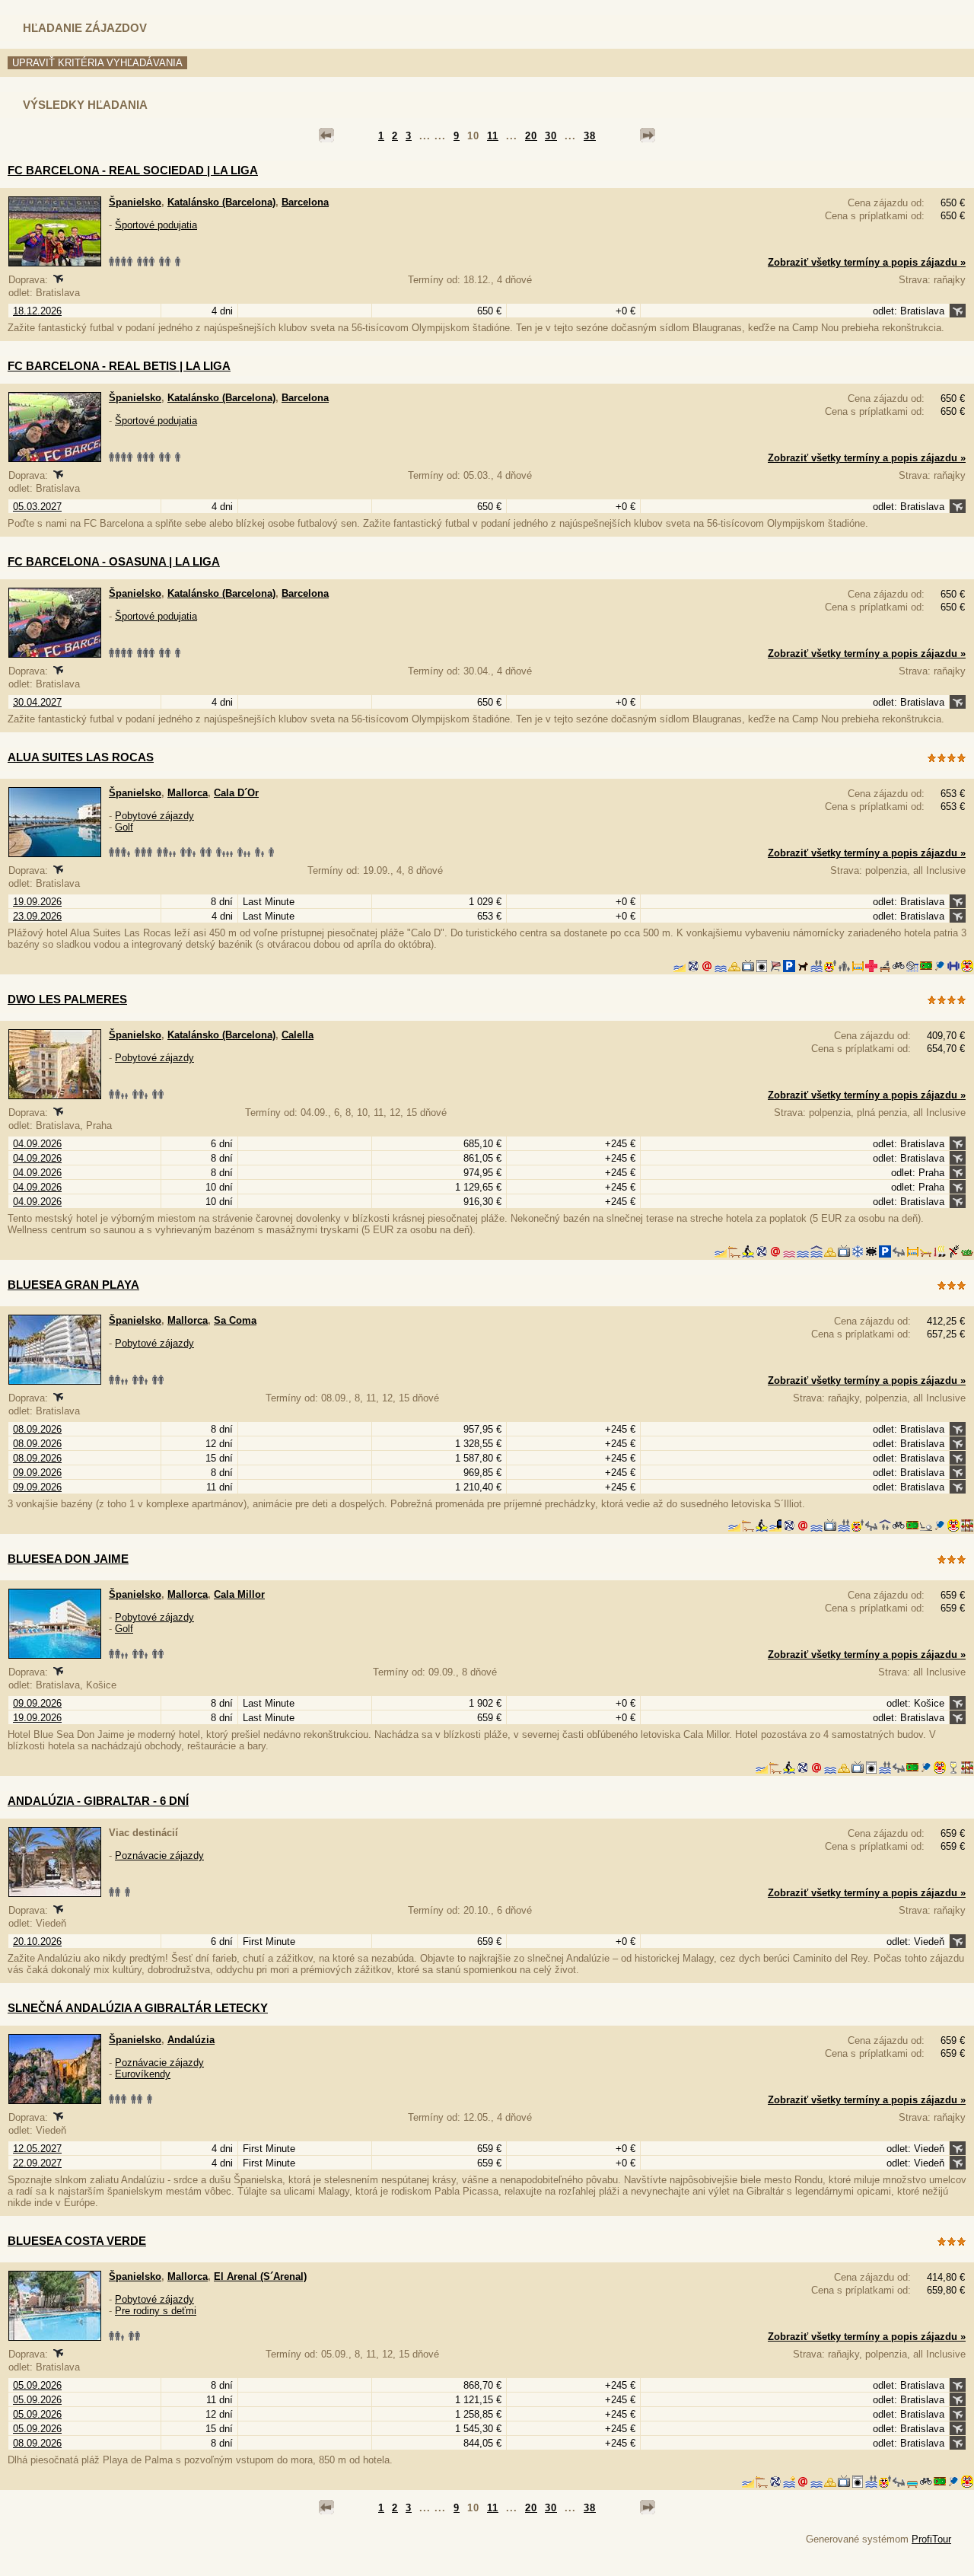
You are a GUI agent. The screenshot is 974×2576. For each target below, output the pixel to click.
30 (551, 136)
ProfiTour (931, 2539)
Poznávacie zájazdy (159, 1855)
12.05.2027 (37, 2149)
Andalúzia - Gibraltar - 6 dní (98, 1801)
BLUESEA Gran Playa (73, 1285)
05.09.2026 (37, 2385)
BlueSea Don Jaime (68, 1559)
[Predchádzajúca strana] (326, 135)
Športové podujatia (156, 225)
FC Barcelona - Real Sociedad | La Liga (133, 170)
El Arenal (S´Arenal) (260, 2276)
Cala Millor (239, 1594)
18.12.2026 (37, 311)
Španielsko (135, 202)
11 (493, 136)
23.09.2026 (37, 916)
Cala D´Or (236, 793)
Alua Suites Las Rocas (81, 757)
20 (531, 136)
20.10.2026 (37, 1942)
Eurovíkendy (143, 2074)
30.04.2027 (37, 702)
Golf (124, 827)
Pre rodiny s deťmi (156, 2311)
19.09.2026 (37, 902)
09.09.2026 (37, 1473)
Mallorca (188, 793)
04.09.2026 (37, 1144)
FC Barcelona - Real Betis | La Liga (119, 366)
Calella (298, 1035)
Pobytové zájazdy (154, 816)
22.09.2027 (37, 2163)
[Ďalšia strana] (648, 135)
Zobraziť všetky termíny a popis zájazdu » (867, 262)
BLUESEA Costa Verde (77, 2241)
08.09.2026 (37, 1429)
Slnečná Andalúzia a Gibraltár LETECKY (138, 2008)
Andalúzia (191, 2040)
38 (590, 136)
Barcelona (305, 202)
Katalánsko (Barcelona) (221, 202)
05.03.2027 (37, 507)
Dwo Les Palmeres (67, 999)
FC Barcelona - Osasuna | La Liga (114, 561)
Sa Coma (235, 1320)
